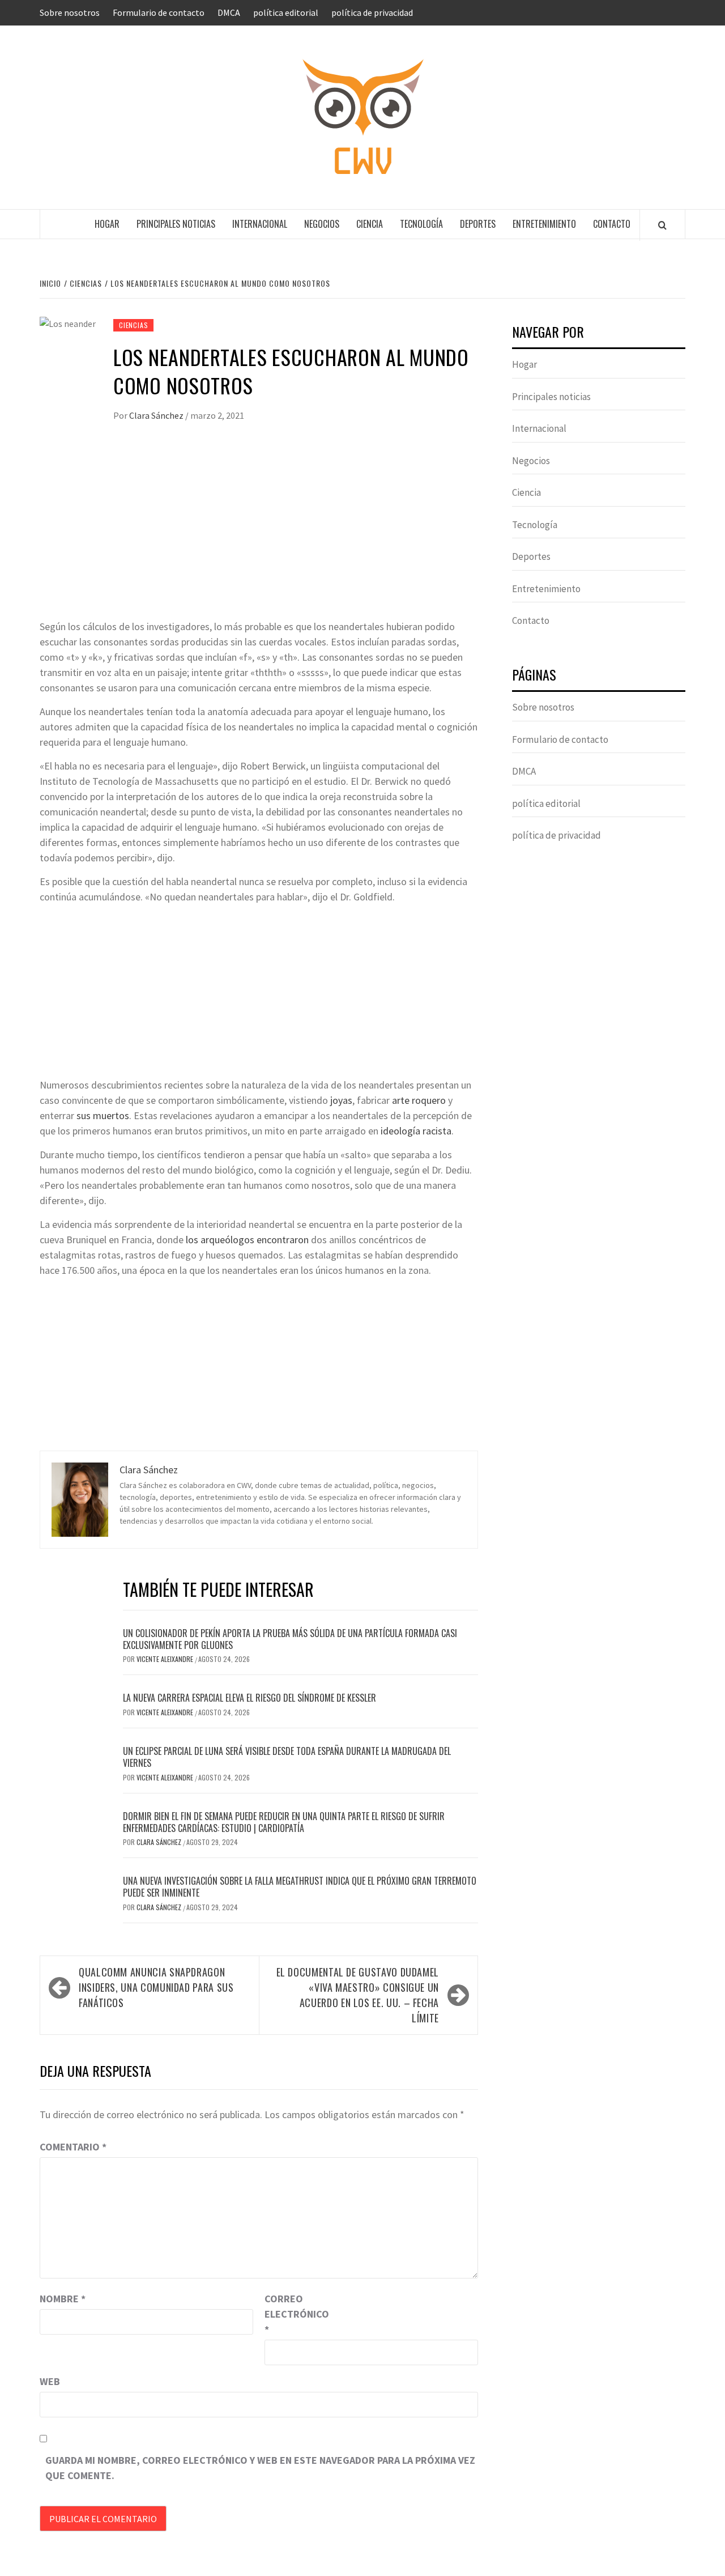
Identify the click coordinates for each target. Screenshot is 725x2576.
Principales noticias (176, 224)
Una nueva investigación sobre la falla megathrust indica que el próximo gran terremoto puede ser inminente (300, 1887)
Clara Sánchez (157, 415)
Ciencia (370, 224)
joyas (341, 1100)
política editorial (286, 12)
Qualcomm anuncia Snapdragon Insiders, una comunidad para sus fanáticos (156, 1987)
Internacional (260, 224)
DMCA (229, 12)
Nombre (63, 2299)
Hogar (107, 224)
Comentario (73, 2147)
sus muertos (103, 1115)
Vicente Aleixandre (166, 1659)
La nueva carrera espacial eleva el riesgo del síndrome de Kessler (250, 1698)
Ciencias (133, 325)
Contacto (612, 224)
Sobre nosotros (70, 12)
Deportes (478, 224)
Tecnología (421, 224)
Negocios (322, 224)
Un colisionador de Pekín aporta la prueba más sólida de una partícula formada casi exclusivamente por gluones (290, 1639)
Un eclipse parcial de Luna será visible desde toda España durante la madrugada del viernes (287, 1757)
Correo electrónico (293, 2314)
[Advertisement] (259, 534)
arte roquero (419, 1100)
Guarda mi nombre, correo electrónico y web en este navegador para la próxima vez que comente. (260, 2468)
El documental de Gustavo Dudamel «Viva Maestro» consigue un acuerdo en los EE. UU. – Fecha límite (358, 1995)
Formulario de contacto (159, 12)
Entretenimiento (544, 224)
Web (50, 2381)
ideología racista (416, 1131)
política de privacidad (372, 12)
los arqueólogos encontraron (247, 1240)
